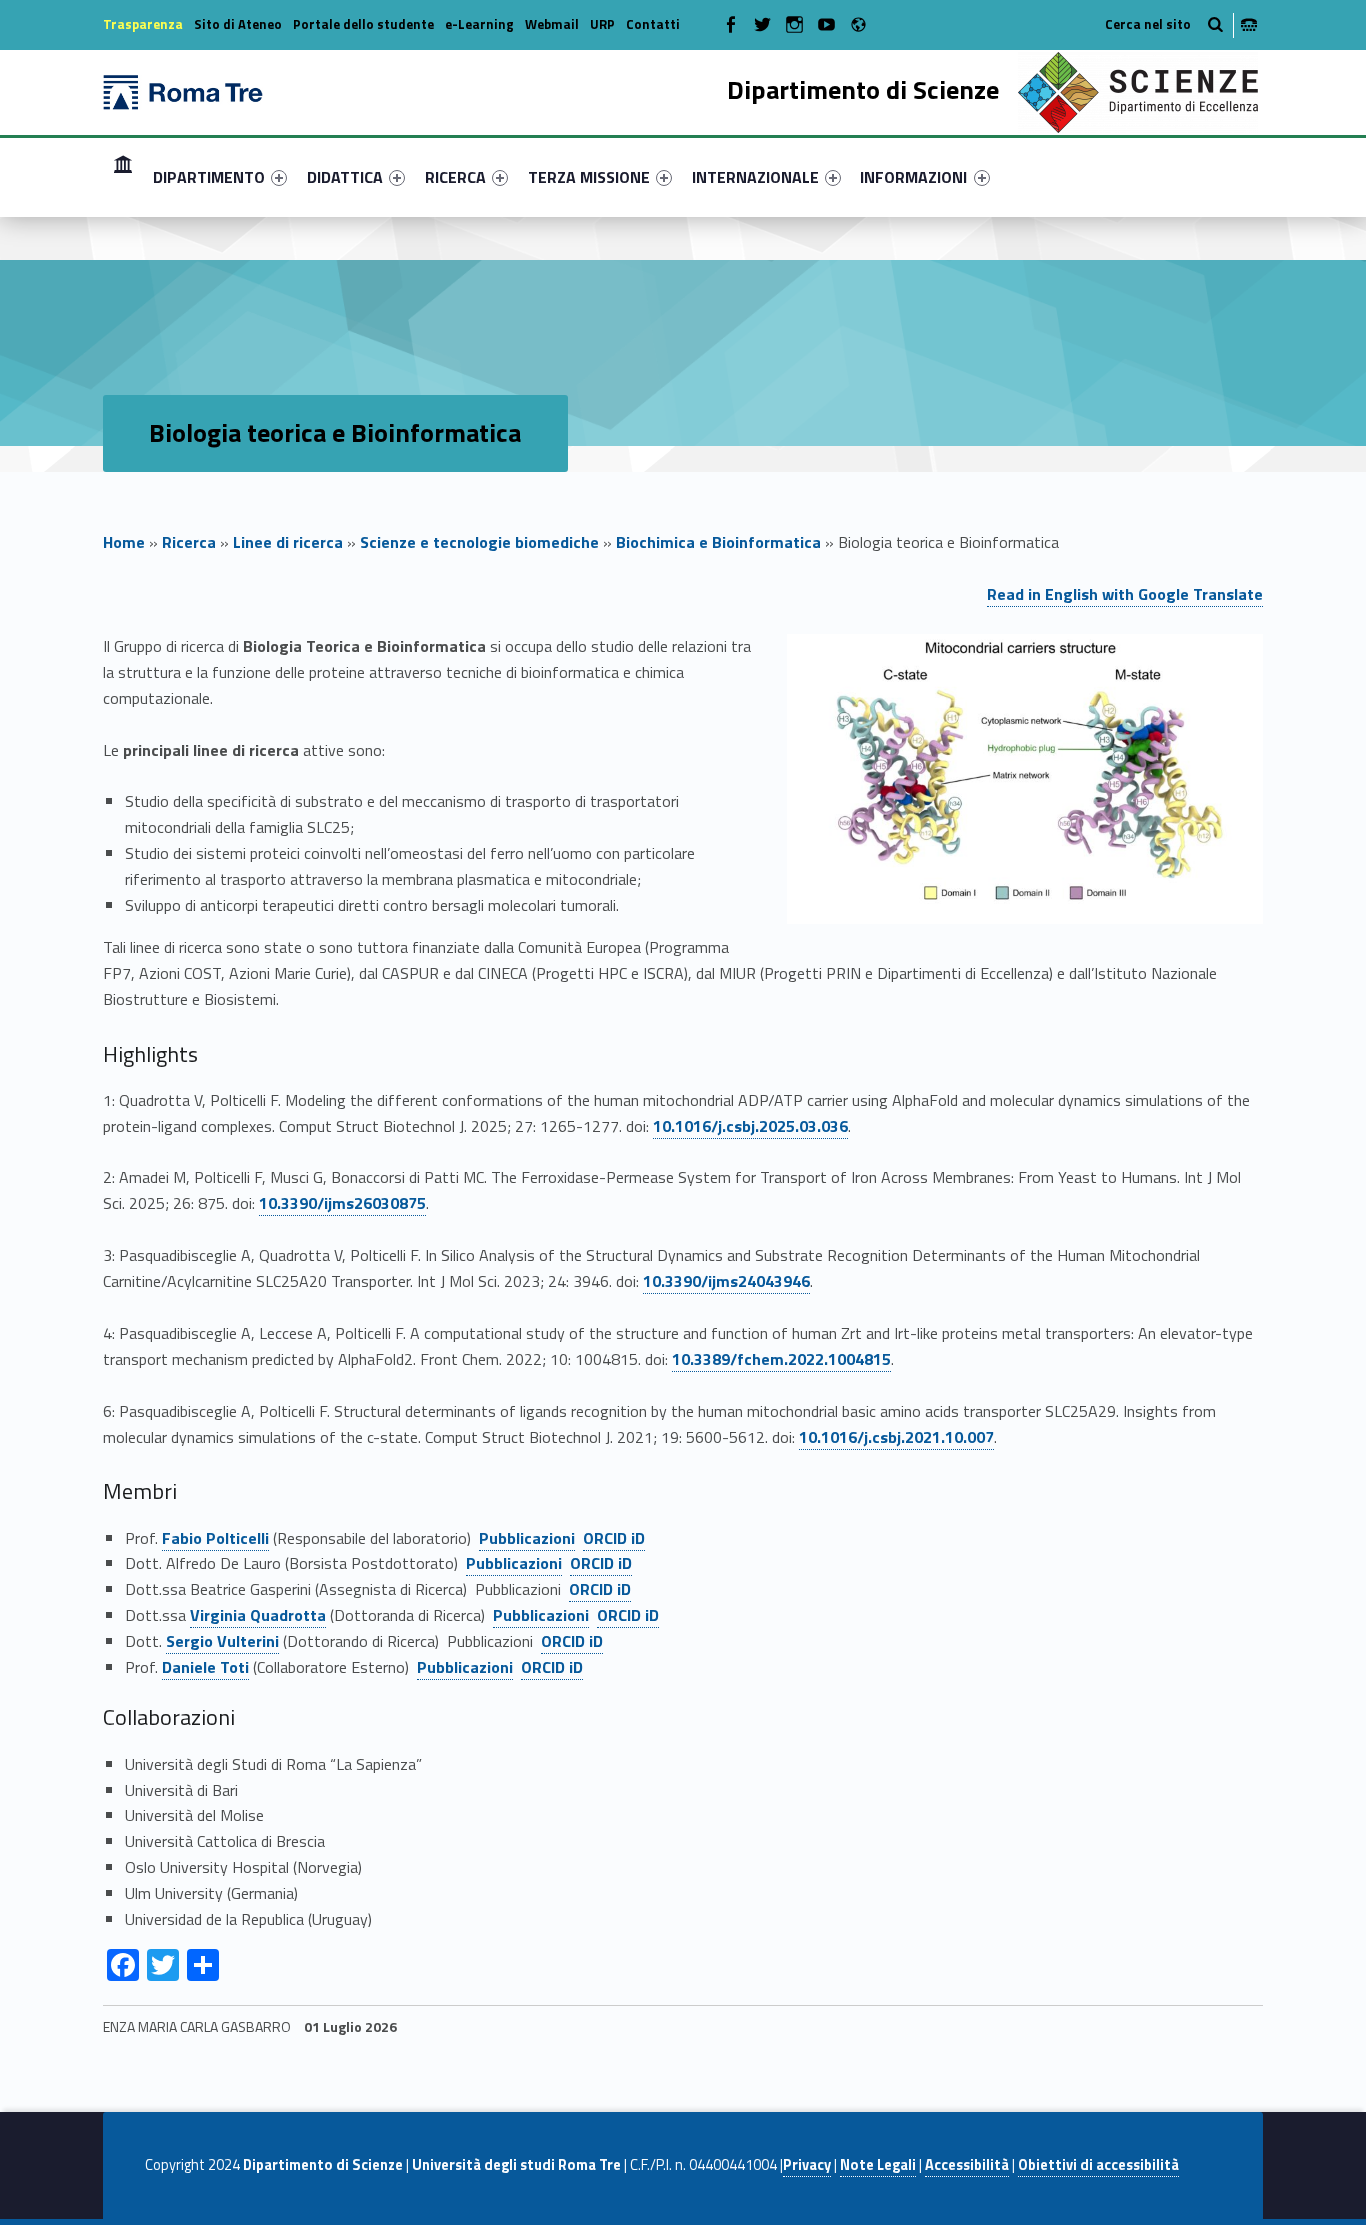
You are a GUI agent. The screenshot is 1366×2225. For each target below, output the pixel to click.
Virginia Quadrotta (258, 1615)
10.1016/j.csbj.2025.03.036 (750, 1126)
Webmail (552, 24)
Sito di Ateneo (238, 24)
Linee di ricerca (288, 542)
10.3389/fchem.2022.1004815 (781, 1359)
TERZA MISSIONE (589, 177)
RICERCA (455, 177)
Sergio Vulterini (222, 1641)
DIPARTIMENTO (209, 177)
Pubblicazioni (527, 1538)
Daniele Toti (205, 1667)
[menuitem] (123, 177)
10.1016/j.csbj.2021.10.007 (896, 1437)
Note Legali (878, 2165)
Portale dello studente (363, 24)
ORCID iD (614, 1538)
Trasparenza (143, 24)
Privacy (807, 2165)
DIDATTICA (345, 177)
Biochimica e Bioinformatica (718, 542)
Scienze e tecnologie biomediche (479, 542)
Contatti (653, 24)
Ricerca (189, 542)
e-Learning (479, 24)
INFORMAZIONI (913, 177)
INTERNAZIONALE (755, 177)
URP (602, 24)
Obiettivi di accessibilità (1098, 2165)
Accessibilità (967, 2165)
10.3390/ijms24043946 (726, 1281)
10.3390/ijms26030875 (342, 1203)
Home (123, 176)
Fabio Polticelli (215, 1538)
